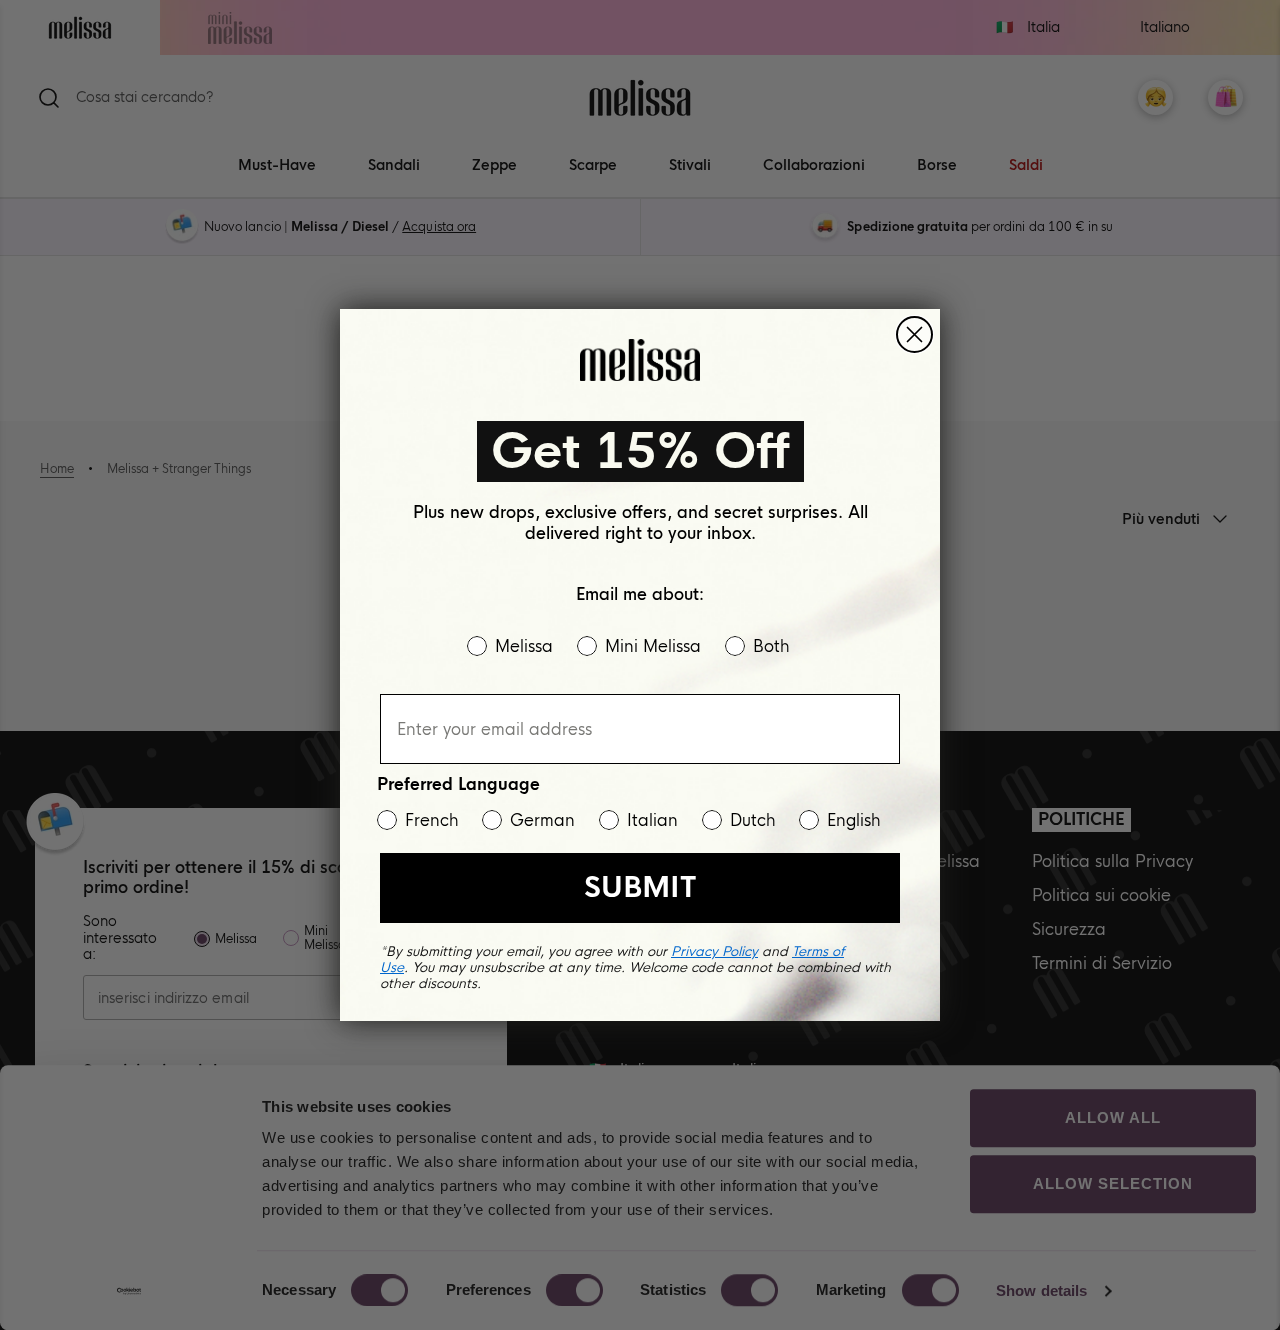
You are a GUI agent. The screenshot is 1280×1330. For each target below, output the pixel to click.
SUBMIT (640, 887)
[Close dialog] (914, 334)
